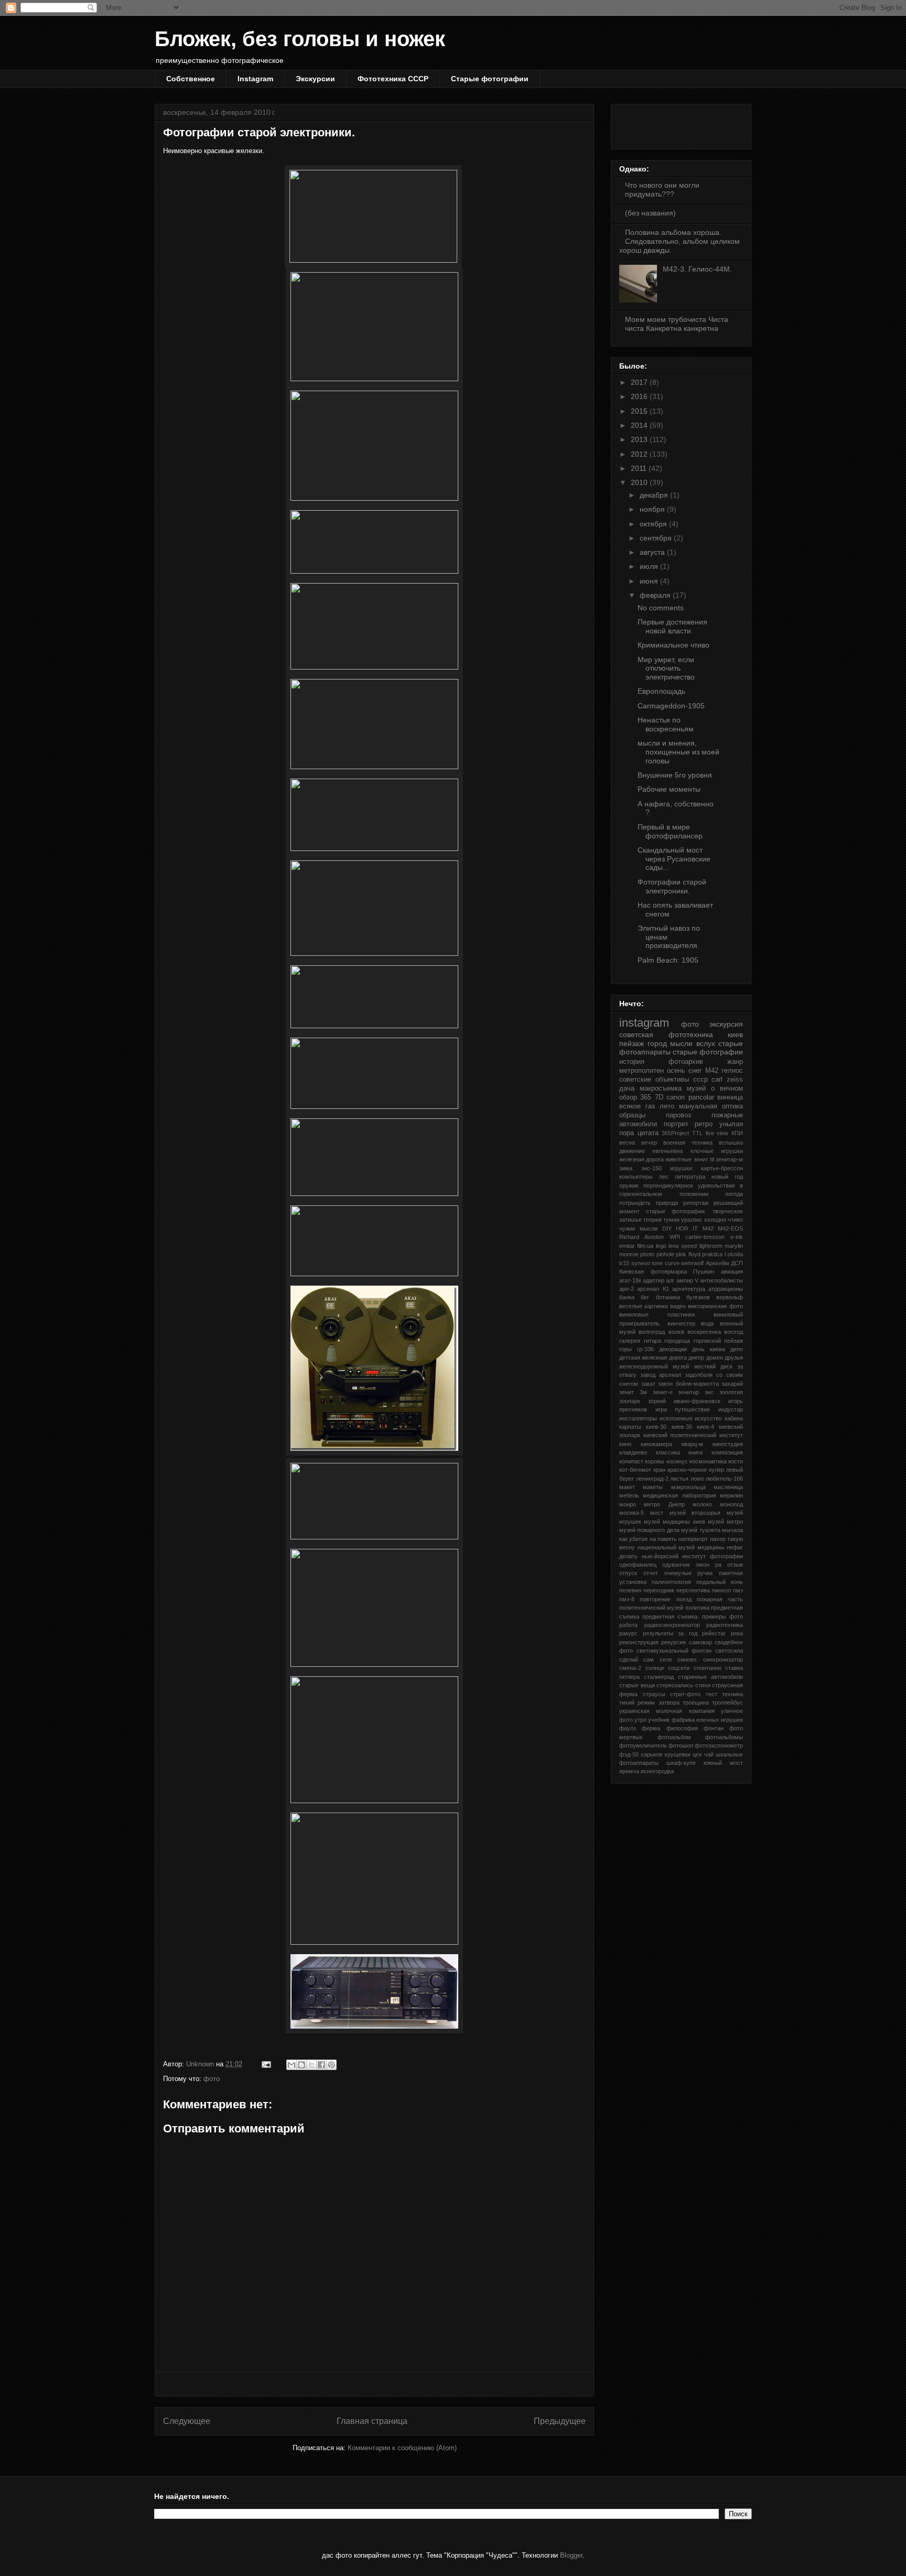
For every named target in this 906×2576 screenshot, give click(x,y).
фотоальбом (674, 1737)
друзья (734, 1357)
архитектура (689, 1289)
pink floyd (688, 1254)
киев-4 (705, 1427)
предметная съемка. (671, 1616)
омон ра (709, 1565)
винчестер (681, 1323)
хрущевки (677, 1754)
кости (736, 1461)
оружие (629, 1185)
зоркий (657, 1401)
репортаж (696, 1203)
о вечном (727, 1088)
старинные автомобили (710, 1677)
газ (650, 1106)
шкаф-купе (681, 1763)
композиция (727, 1452)
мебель (629, 1495)
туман (671, 1220)
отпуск (628, 1573)
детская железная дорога (653, 1357)
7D (659, 1097)
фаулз (628, 1728)
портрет (676, 1124)
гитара (652, 1341)
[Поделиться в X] (311, 2065)
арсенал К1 (653, 1289)
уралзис (692, 1220)
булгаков (698, 1297)
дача (627, 1088)
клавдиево (633, 1452)
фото (212, 2079)
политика (697, 1608)
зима (626, 1168)
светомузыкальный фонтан (674, 1651)
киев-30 (656, 1427)
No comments (661, 608)
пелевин (630, 1590)
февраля (656, 595)
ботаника (668, 1297)
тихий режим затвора (649, 1702)
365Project (675, 1133)
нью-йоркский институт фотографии (692, 1556)
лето (667, 1106)
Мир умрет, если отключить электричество (666, 669)
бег (645, 1297)
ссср (700, 1080)
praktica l (714, 1254)
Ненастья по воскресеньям (666, 724)
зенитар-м (729, 1159)
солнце (655, 1668)
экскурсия (726, 1024)
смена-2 (630, 1668)
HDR (682, 1228)
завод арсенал (661, 1375)
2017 (640, 382)
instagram (644, 1023)
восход (734, 1332)
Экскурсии (315, 79)
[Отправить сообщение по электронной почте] (266, 2064)
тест (711, 1694)
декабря (655, 495)
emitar (627, 1246)
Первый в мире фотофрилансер (670, 831)
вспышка (731, 1143)
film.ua (645, 1246)
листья (679, 1479)
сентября (657, 538)
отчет (651, 1573)
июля (650, 566)
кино (625, 1444)
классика (668, 1452)
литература (690, 1177)
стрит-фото (685, 1694)
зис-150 (651, 1168)
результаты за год (670, 1633)
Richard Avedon (641, 1237)
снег (695, 1071)
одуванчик (676, 1565)
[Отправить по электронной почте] (292, 2065)
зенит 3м (633, 1392)
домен (715, 1357)
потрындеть (635, 1203)
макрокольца (688, 1487)
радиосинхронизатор (672, 1625)
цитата (648, 1133)
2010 (640, 482)
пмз (738, 1590)
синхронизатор (723, 1659)
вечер (649, 1143)
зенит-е (663, 1392)
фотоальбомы (724, 1737)
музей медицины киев (674, 1522)
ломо (697, 1479)
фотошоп (681, 1745)
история (632, 1062)
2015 (640, 411)
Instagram (255, 79)
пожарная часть (720, 1599)
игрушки (681, 1168)
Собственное (191, 79)
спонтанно (708, 1668)
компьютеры (636, 1177)
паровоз (678, 1115)
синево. (688, 1659)
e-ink (737, 1237)
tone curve (666, 1263)
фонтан (714, 1728)
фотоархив (686, 1062)
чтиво (735, 1220)
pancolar (701, 1097)
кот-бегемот (635, 1470)
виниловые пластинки (657, 1314)
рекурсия (673, 1642)
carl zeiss (727, 1080)
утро (640, 1720)
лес (664, 1177)
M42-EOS (730, 1228)
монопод (731, 1504)
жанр (735, 1062)
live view (717, 1133)
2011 (640, 468)
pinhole (665, 1254)
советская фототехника (666, 1034)
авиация (732, 1271)
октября (654, 524)
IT (695, 1228)
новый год (727, 1177)
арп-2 (627, 1289)
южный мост (723, 1763)
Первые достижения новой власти (672, 626)
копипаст (631, 1461)
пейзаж (632, 1043)
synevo (641, 1263)
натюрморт (693, 1539)
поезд (684, 1599)
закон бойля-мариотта (688, 1384)
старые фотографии (708, 1052)
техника (732, 1694)
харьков (651, 1754)
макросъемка (661, 1088)
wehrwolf (692, 1263)
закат (648, 1384)
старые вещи (637, 1685)
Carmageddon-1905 (671, 706)
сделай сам (637, 1659)
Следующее (187, 2421)
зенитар (688, 1392)
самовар (700, 1642)
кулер (716, 1470)
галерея (630, 1341)
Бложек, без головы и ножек (300, 39)
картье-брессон (722, 1168)
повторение (655, 1599)
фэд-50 (629, 1754)
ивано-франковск (697, 1401)
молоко (702, 1504)
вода (707, 1323)
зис (709, 1392)
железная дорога (641, 1159)
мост (657, 1513)
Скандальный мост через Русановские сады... (674, 859)
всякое (630, 1106)
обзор (628, 1097)
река (737, 1633)
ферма (651, 1728)
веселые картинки (644, 1306)
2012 (640, 454)
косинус (677, 1461)
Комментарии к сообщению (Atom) (402, 2448)
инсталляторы (638, 1418)
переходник (659, 1590)
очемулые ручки (689, 1573)
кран (659, 1470)
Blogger (571, 2555)
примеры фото (722, 1616)
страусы (654, 1694)
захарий (732, 1384)
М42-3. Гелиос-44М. (697, 269)
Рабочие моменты (669, 789)
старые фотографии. (676, 1211)
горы (625, 1349)
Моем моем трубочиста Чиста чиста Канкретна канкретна (677, 324)
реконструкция (639, 1642)
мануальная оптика (711, 1106)
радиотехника (725, 1625)
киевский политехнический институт (693, 1435)
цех (697, 1754)
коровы (655, 1461)
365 (646, 1097)
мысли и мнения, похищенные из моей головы (678, 752)
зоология (731, 1392)
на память (663, 1539)
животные (678, 1159)
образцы (632, 1115)
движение (632, 1151)
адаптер (654, 1280)
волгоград (652, 1332)
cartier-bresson (705, 1237)
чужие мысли (638, 1228)
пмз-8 (627, 1599)
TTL (697, 1133)
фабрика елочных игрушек (707, 1720)
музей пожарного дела (649, 1530)
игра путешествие (683, 1409)
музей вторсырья (695, 1513)
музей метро (725, 1522)
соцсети (679, 1668)
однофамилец (638, 1565)
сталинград (659, 1677)
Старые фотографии (490, 79)
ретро (704, 1124)
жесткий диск (713, 1366)
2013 (640, 439)
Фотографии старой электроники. (672, 886)
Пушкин (704, 1271)
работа (628, 1625)
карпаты (630, 1427)
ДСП (737, 1263)
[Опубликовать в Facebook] (321, 2065)
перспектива (693, 1590)
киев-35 (682, 1427)
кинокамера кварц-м (672, 1444)
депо (737, 1349)
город (657, 1043)
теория (652, 1220)
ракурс (628, 1633)
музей (696, 1088)
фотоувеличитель (643, 1745)
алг (670, 1280)
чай (709, 1754)
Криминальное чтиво (673, 645)
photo (647, 1254)
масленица (728, 1487)
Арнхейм (718, 1263)
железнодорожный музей (654, 1366)
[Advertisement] (374, 2384)
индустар (731, 1409)
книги (695, 1452)
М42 (712, 1071)
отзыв (735, 1565)
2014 (640, 425)
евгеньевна (667, 1151)
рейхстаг (714, 1633)
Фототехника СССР (393, 79)
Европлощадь (661, 691)
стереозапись (675, 1685)
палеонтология (671, 1582)
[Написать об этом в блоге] (301, 2065)
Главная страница (372, 2421)
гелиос (732, 1071)
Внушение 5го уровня (675, 775)
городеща (677, 1341)
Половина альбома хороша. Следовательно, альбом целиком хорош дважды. (679, 241)
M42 (708, 1228)
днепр (696, 1357)
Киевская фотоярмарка (653, 1271)
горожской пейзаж (719, 1341)
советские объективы (654, 1080)
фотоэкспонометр (719, 1745)
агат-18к (630, 1280)
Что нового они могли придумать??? (662, 190)
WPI (675, 1237)
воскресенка (704, 1332)
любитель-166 (724, 1479)
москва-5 (632, 1513)
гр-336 (645, 1349)
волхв (676, 1332)
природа (667, 1203)
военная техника (688, 1143)
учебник (659, 1720)
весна (627, 1143)
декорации (673, 1349)
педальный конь (720, 1582)
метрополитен (641, 1071)
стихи (703, 1685)
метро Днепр (664, 1504)
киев (735, 1034)
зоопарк (630, 1401)
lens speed (683, 1246)
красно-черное (687, 1470)
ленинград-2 (652, 1479)
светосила (729, 1651)
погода (734, 1194)
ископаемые (676, 1418)
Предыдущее (560, 2421)
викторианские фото (715, 1306)
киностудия (728, 1444)
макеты (653, 1487)
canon (676, 1097)
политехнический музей (651, 1608)
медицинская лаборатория (679, 1495)
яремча (629, 1771)
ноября (653, 509)
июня (650, 581)
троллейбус (727, 1702)
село (666, 1659)
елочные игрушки (717, 1151)
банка (627, 1297)
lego (661, 1246)
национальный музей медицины (681, 1547)
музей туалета (700, 1530)
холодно (715, 1220)
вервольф (730, 1297)
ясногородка (657, 1771)
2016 (640, 396)
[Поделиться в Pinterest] (331, 2065)
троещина (696, 1702)
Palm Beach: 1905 (668, 960)
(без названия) (650, 213)
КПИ (737, 1133)
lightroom (711, 1246)
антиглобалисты (721, 1280)
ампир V (687, 1280)
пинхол (721, 1590)
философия (682, 1728)
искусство (708, 1418)
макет (627, 1487)
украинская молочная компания (667, 1711)
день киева (709, 1349)
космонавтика (708, 1461)
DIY (667, 1228)
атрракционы (726, 1289)
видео (678, 1306)
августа (653, 552)
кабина (734, 1418)
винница (730, 1097)
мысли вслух (693, 1043)
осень (676, 1071)
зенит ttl (704, 1159)
